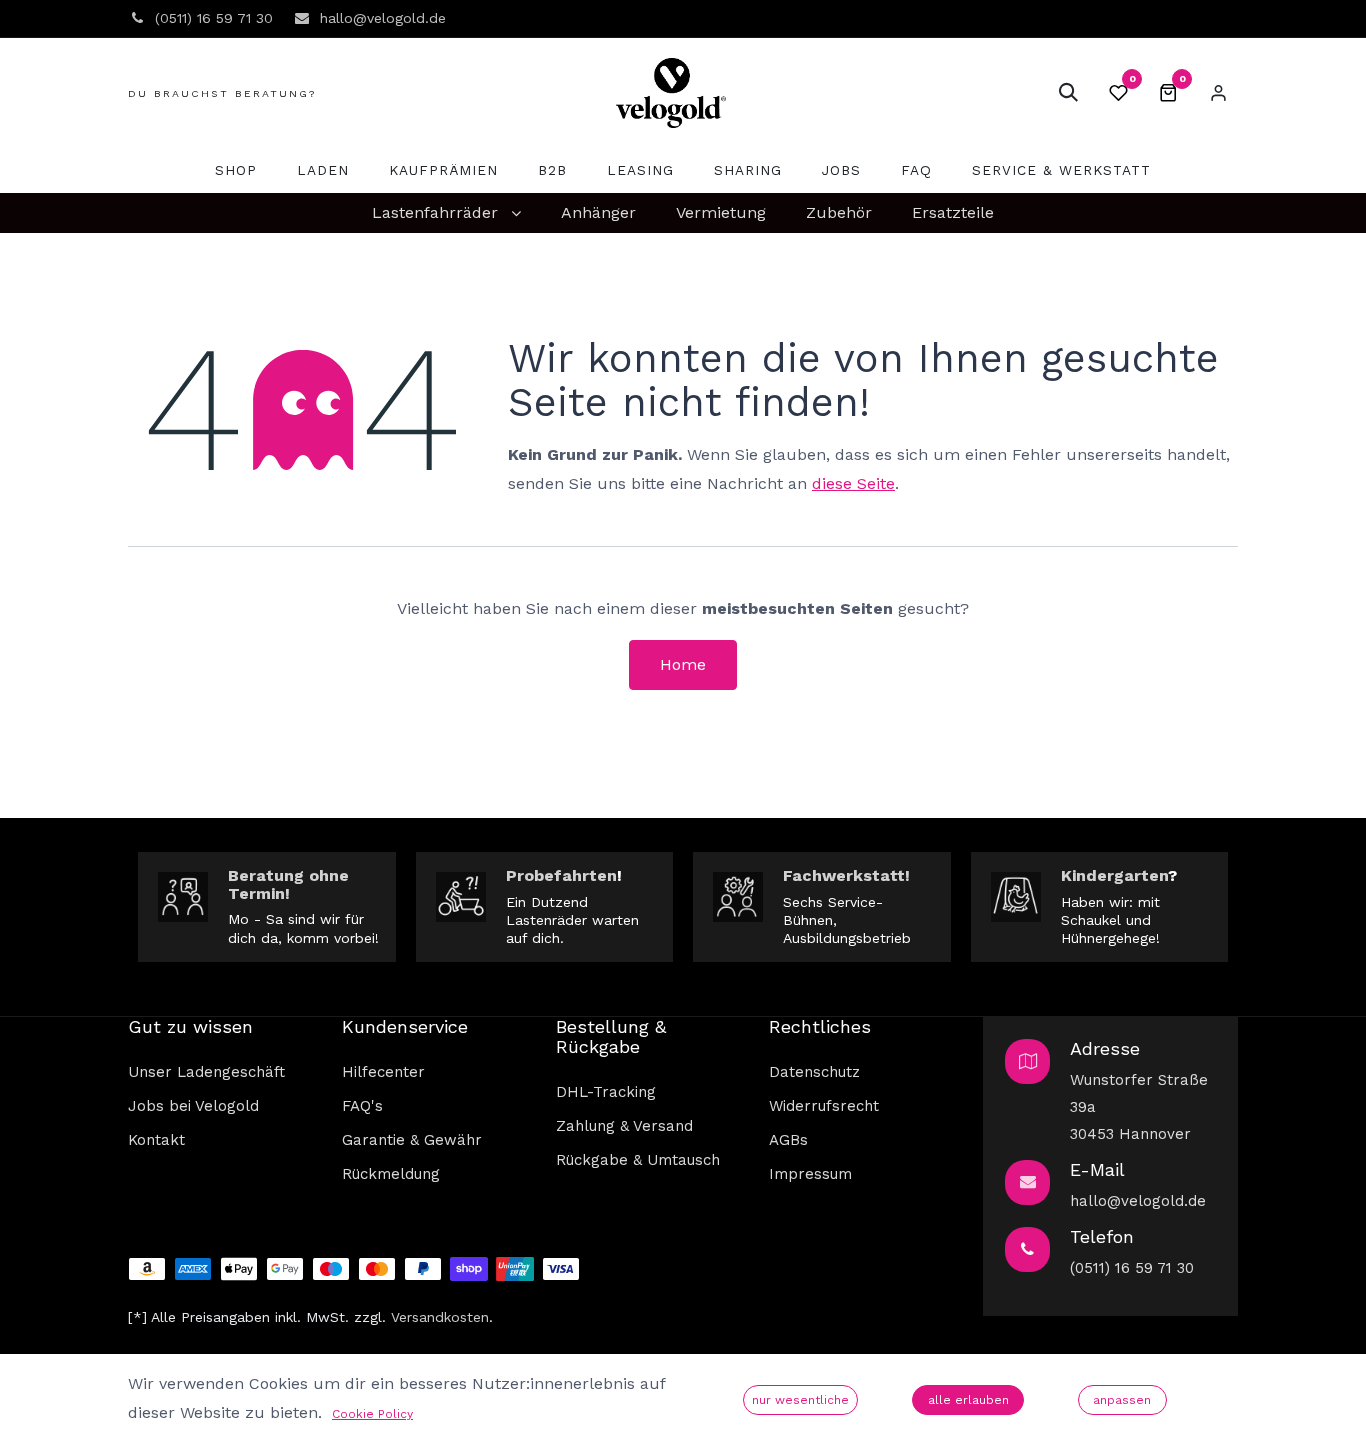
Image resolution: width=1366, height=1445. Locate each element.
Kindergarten (1114, 875)
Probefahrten (561, 875)
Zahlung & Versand (624, 1126)
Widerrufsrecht (824, 1106)
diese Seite (853, 483)
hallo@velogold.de (1138, 1201)
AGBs (788, 1140)
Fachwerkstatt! (846, 875)
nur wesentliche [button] (800, 1400)
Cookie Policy (372, 1414)
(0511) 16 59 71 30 (1132, 1268)
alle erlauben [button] (968, 1400)
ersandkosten (444, 1317)
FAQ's (362, 1106)
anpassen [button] (1122, 1400)
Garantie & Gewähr (412, 1140)
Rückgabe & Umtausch (638, 1160)
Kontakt (156, 1140)
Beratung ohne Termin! (288, 884)
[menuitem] (236, 170)
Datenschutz (814, 1072)
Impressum (810, 1174)
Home (683, 664)
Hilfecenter (383, 1072)
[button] (1068, 93)
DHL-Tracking (606, 1092)
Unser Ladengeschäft (206, 1072)
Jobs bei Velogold (193, 1106)
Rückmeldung (391, 1174)
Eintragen (1218, 93)
